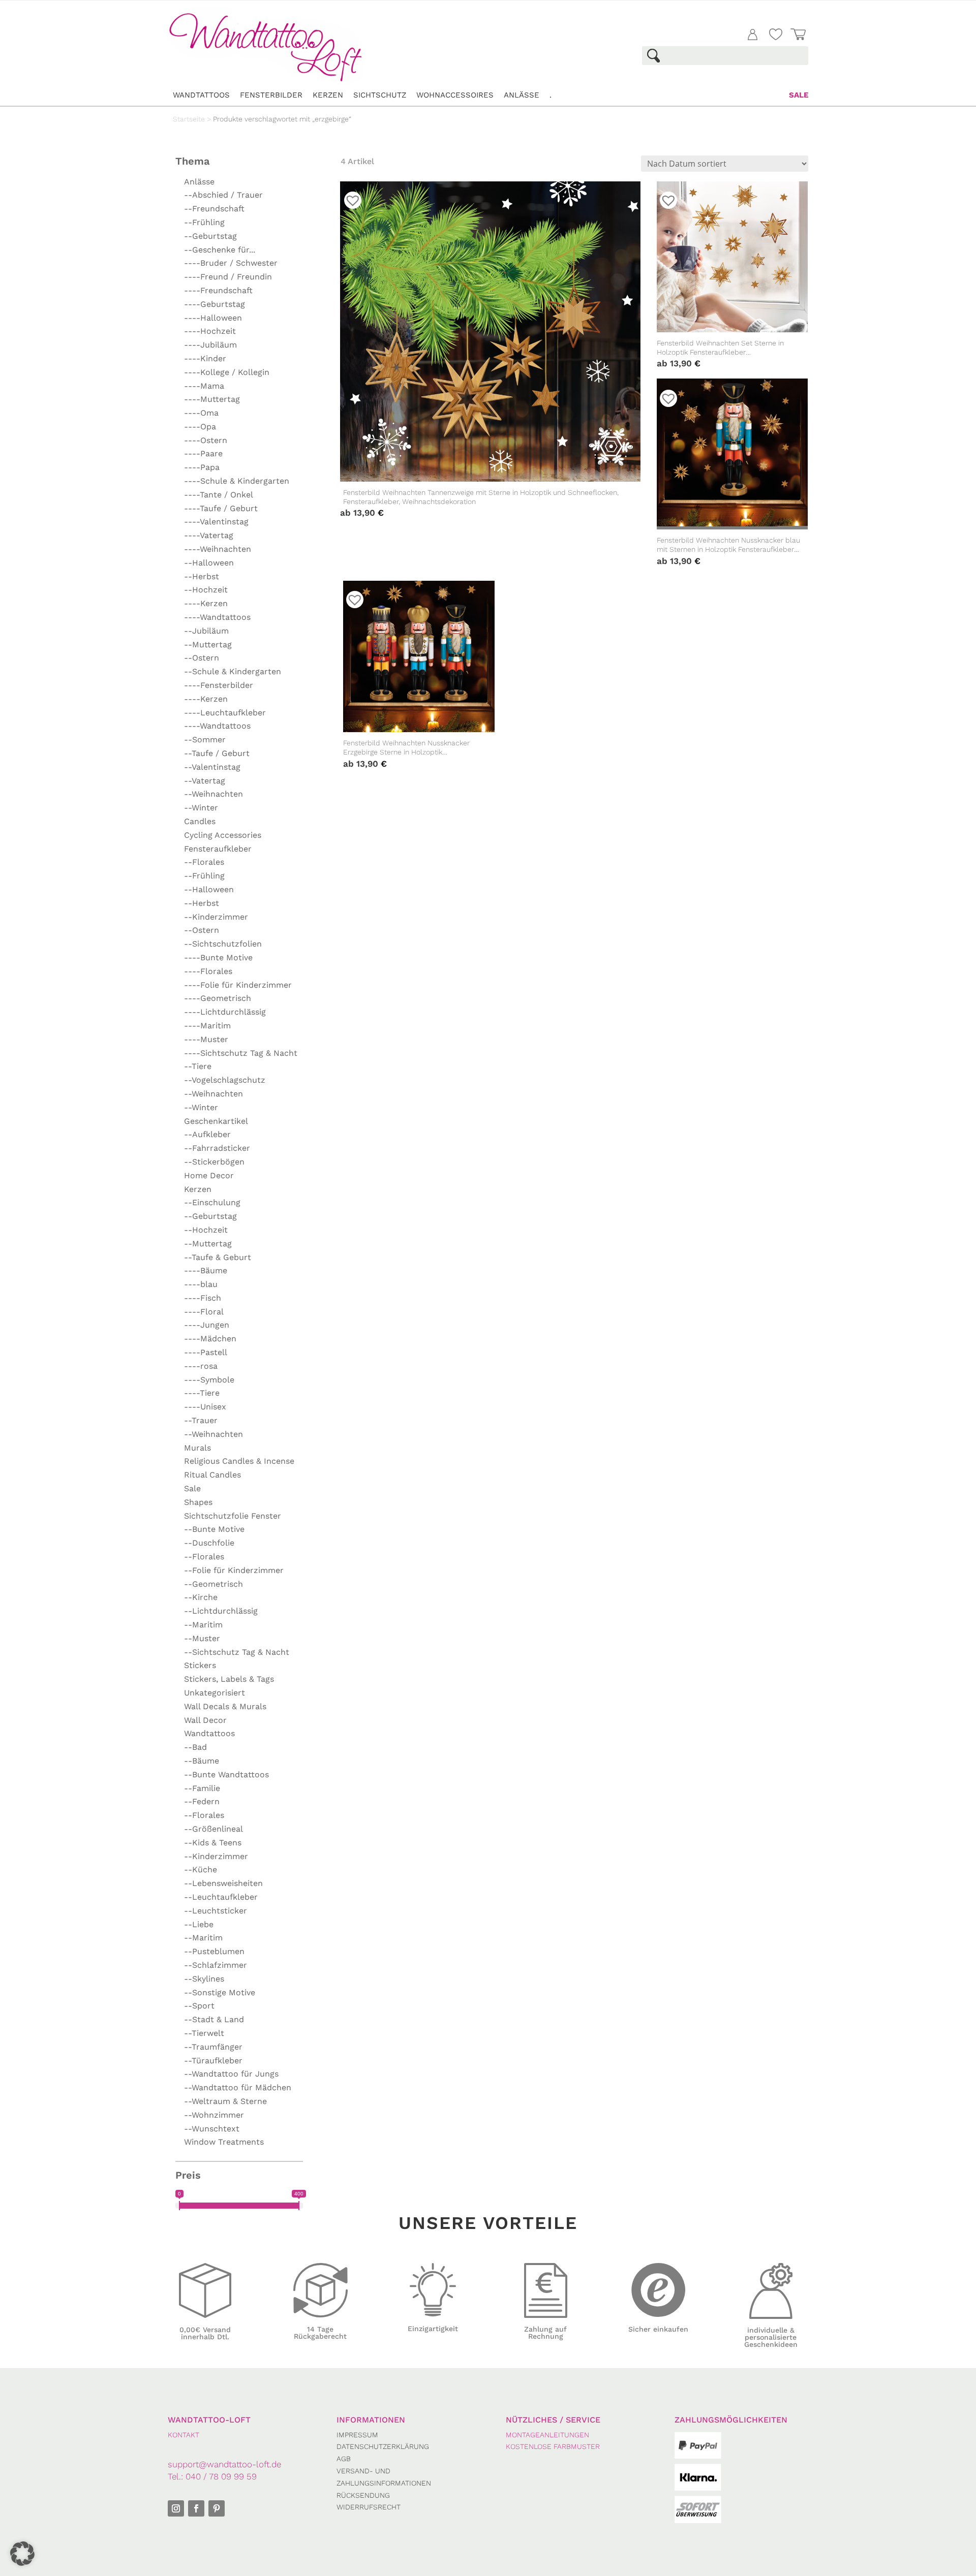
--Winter (201, 808)
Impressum (357, 2435)
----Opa (200, 427)
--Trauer (201, 1420)
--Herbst (202, 576)
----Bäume (206, 1270)
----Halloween (213, 318)
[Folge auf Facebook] (196, 2508)
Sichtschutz (380, 95)
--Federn (202, 1801)
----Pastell (206, 1352)
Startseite (189, 119)
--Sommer (205, 740)
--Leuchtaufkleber (221, 1897)
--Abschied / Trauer (223, 195)
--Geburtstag (210, 236)
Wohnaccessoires (455, 95)
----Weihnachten (218, 549)
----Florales (208, 971)
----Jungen (207, 1325)
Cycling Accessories (223, 835)
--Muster (202, 1638)
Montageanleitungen (547, 2435)
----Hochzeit (210, 331)
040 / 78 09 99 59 (221, 2476)
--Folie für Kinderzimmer (234, 1570)
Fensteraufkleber (218, 849)
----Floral (204, 1312)
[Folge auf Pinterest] (217, 2508)
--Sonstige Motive (220, 1992)
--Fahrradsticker (217, 1148)
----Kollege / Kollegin (227, 372)
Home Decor (209, 1175)
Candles (200, 821)
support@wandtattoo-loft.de (224, 2464)
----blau (201, 1284)
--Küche (201, 1870)
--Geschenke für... (220, 250)
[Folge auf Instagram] (176, 2508)
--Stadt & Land (214, 2019)
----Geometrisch (218, 998)
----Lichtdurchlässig (225, 1012)
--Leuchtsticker (216, 1911)
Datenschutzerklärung (383, 2446)
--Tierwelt (204, 2033)
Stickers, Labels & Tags (229, 1679)
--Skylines (204, 1979)
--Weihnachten (213, 794)
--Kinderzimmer (216, 917)
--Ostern (202, 658)
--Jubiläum (206, 631)
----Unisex (205, 1407)
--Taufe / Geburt (217, 753)
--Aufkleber (207, 1134)
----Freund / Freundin (228, 277)
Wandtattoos (201, 95)
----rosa (201, 1366)
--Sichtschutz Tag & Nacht (237, 1652)
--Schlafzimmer (216, 1965)
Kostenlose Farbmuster (553, 2446)
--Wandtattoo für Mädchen (238, 2087)
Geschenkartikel (216, 1121)
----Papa (202, 467)
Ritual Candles (212, 1475)
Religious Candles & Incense (239, 1461)
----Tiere (202, 1393)
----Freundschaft (218, 290)
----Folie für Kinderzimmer (238, 985)
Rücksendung (363, 2495)
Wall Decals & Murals (225, 1706)
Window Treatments (224, 2142)
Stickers (200, 1665)
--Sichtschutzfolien (223, 944)
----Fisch (203, 1298)
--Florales (204, 862)
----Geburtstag (215, 304)
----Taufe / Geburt (221, 508)
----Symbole (209, 1380)
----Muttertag (212, 399)
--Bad (195, 1747)
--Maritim (203, 1625)
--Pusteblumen (214, 1951)
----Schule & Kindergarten (237, 481)
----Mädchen (210, 1339)
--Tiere (198, 1066)
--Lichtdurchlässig (221, 1611)
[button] (22, 2554)
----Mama (204, 386)
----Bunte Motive (218, 957)
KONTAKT (184, 2435)
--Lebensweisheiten (223, 1883)
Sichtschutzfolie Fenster (233, 1516)
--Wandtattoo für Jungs (231, 2074)
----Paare (203, 453)
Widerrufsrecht (369, 2507)
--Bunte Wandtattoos (226, 1774)
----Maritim (207, 1026)
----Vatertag (209, 535)
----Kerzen (206, 603)
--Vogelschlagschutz (225, 1080)
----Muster (206, 1039)
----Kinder (205, 358)
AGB (344, 2459)
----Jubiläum (210, 345)
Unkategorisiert (215, 1693)
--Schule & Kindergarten (233, 671)
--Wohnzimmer (214, 2115)
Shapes (198, 1502)
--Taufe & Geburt (218, 1257)
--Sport (199, 2006)
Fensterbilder (271, 95)
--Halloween (209, 563)
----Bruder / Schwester (231, 263)
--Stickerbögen (214, 1162)
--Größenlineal (213, 1829)
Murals (197, 1448)
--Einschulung (212, 1202)
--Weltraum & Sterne (225, 2101)
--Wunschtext (212, 2129)
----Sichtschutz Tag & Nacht (241, 1053)
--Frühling (204, 222)
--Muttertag (208, 645)
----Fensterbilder (219, 685)
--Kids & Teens (213, 1843)
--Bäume (202, 1761)
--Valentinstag (212, 767)
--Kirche (201, 1597)
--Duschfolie (209, 1543)
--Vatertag (205, 781)
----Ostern (206, 440)
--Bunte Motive (214, 1529)
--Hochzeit (206, 590)
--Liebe (199, 1924)
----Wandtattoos (217, 617)
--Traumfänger (213, 2047)
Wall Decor (205, 1720)
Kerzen (328, 95)
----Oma (201, 413)
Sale (799, 95)
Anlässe (522, 95)
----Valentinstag (216, 522)
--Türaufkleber (213, 2061)
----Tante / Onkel (219, 495)
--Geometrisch (213, 1584)
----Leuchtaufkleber (225, 713)
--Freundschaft (214, 209)
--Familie (202, 1788)
